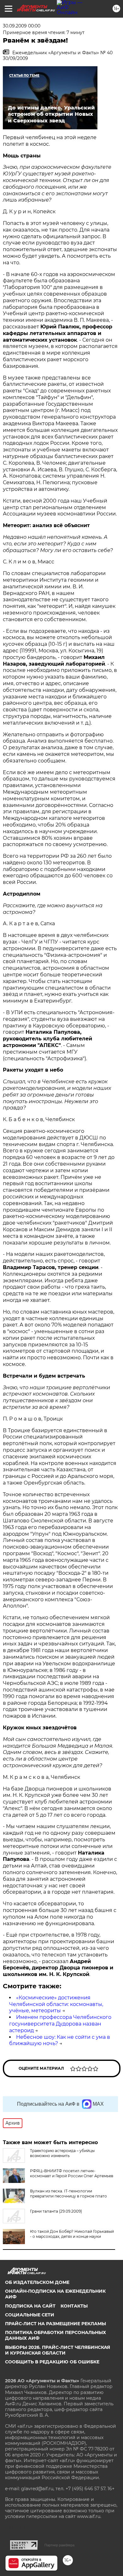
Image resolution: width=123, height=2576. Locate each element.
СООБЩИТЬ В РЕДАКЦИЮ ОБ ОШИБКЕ (52, 2362)
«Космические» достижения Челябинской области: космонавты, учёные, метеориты (56, 2004)
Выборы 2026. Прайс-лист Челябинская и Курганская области (58, 2350)
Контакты (74, 2306)
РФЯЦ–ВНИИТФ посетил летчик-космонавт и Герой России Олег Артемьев (72, 2173)
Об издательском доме (37, 2282)
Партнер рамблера (59, 2545)
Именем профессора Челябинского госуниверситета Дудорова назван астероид (60, 2024)
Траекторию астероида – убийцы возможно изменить (62, 2153)
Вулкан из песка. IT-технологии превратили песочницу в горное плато (68, 2194)
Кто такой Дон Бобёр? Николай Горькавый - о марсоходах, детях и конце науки (72, 2234)
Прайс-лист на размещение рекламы (56, 2324)
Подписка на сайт (30, 2306)
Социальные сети (30, 2315)
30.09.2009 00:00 (22, 26)
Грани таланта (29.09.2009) (56, 2211)
